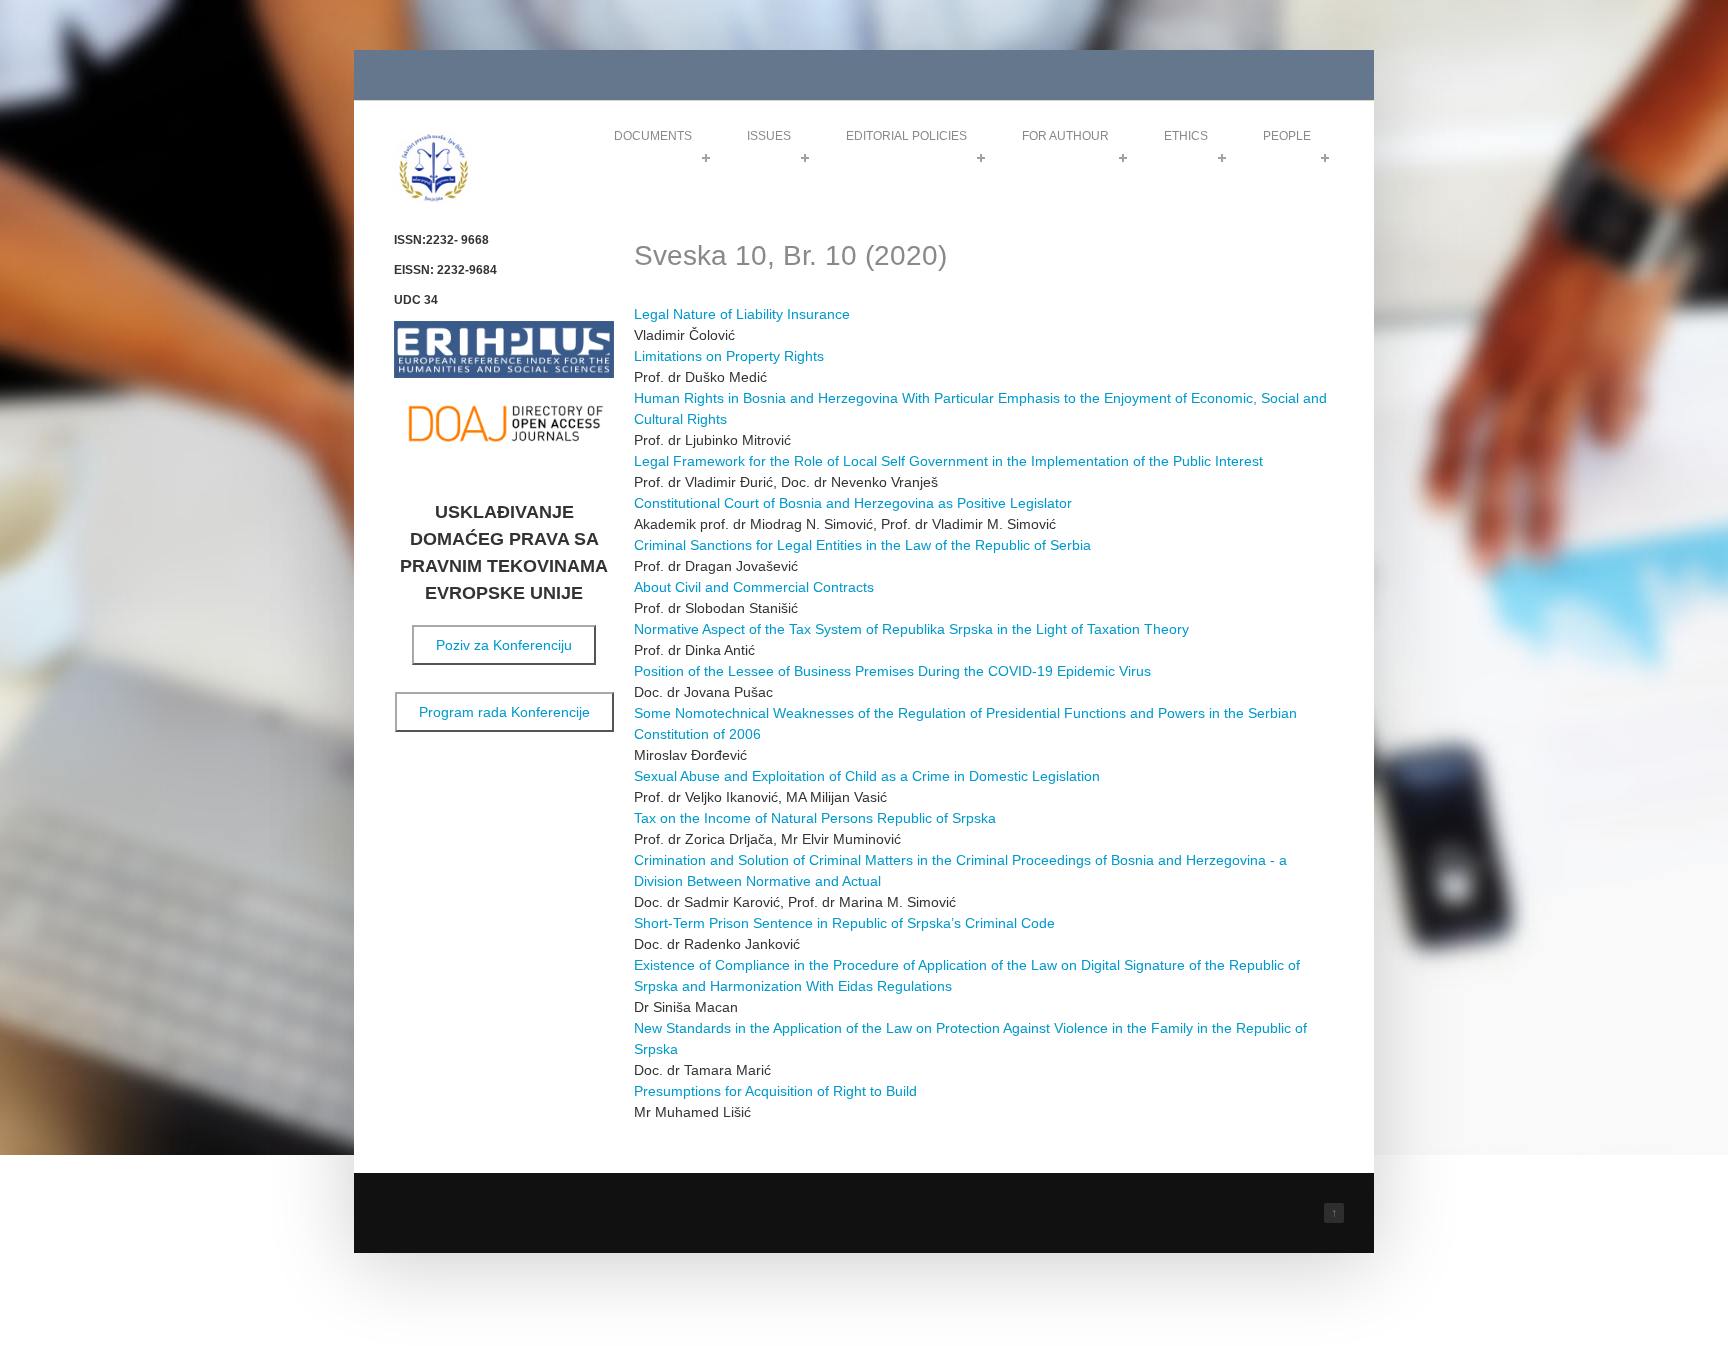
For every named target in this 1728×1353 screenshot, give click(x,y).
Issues (769, 136)
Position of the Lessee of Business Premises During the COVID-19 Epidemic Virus (892, 671)
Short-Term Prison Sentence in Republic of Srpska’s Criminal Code (844, 923)
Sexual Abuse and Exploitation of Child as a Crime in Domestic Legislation (867, 776)
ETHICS (1186, 136)
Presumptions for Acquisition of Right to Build (775, 1091)
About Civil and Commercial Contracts (754, 587)
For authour (1065, 136)
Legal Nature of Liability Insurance (742, 314)
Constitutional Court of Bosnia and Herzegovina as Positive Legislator (853, 503)
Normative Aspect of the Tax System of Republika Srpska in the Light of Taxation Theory (911, 629)
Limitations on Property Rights (729, 356)
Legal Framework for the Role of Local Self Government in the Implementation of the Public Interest (948, 461)
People (1287, 136)
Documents (653, 136)
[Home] (434, 198)
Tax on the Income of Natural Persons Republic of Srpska (815, 818)
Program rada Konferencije (504, 712)
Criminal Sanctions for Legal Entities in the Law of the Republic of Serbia (862, 545)
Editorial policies (906, 136)
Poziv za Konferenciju (504, 645)
